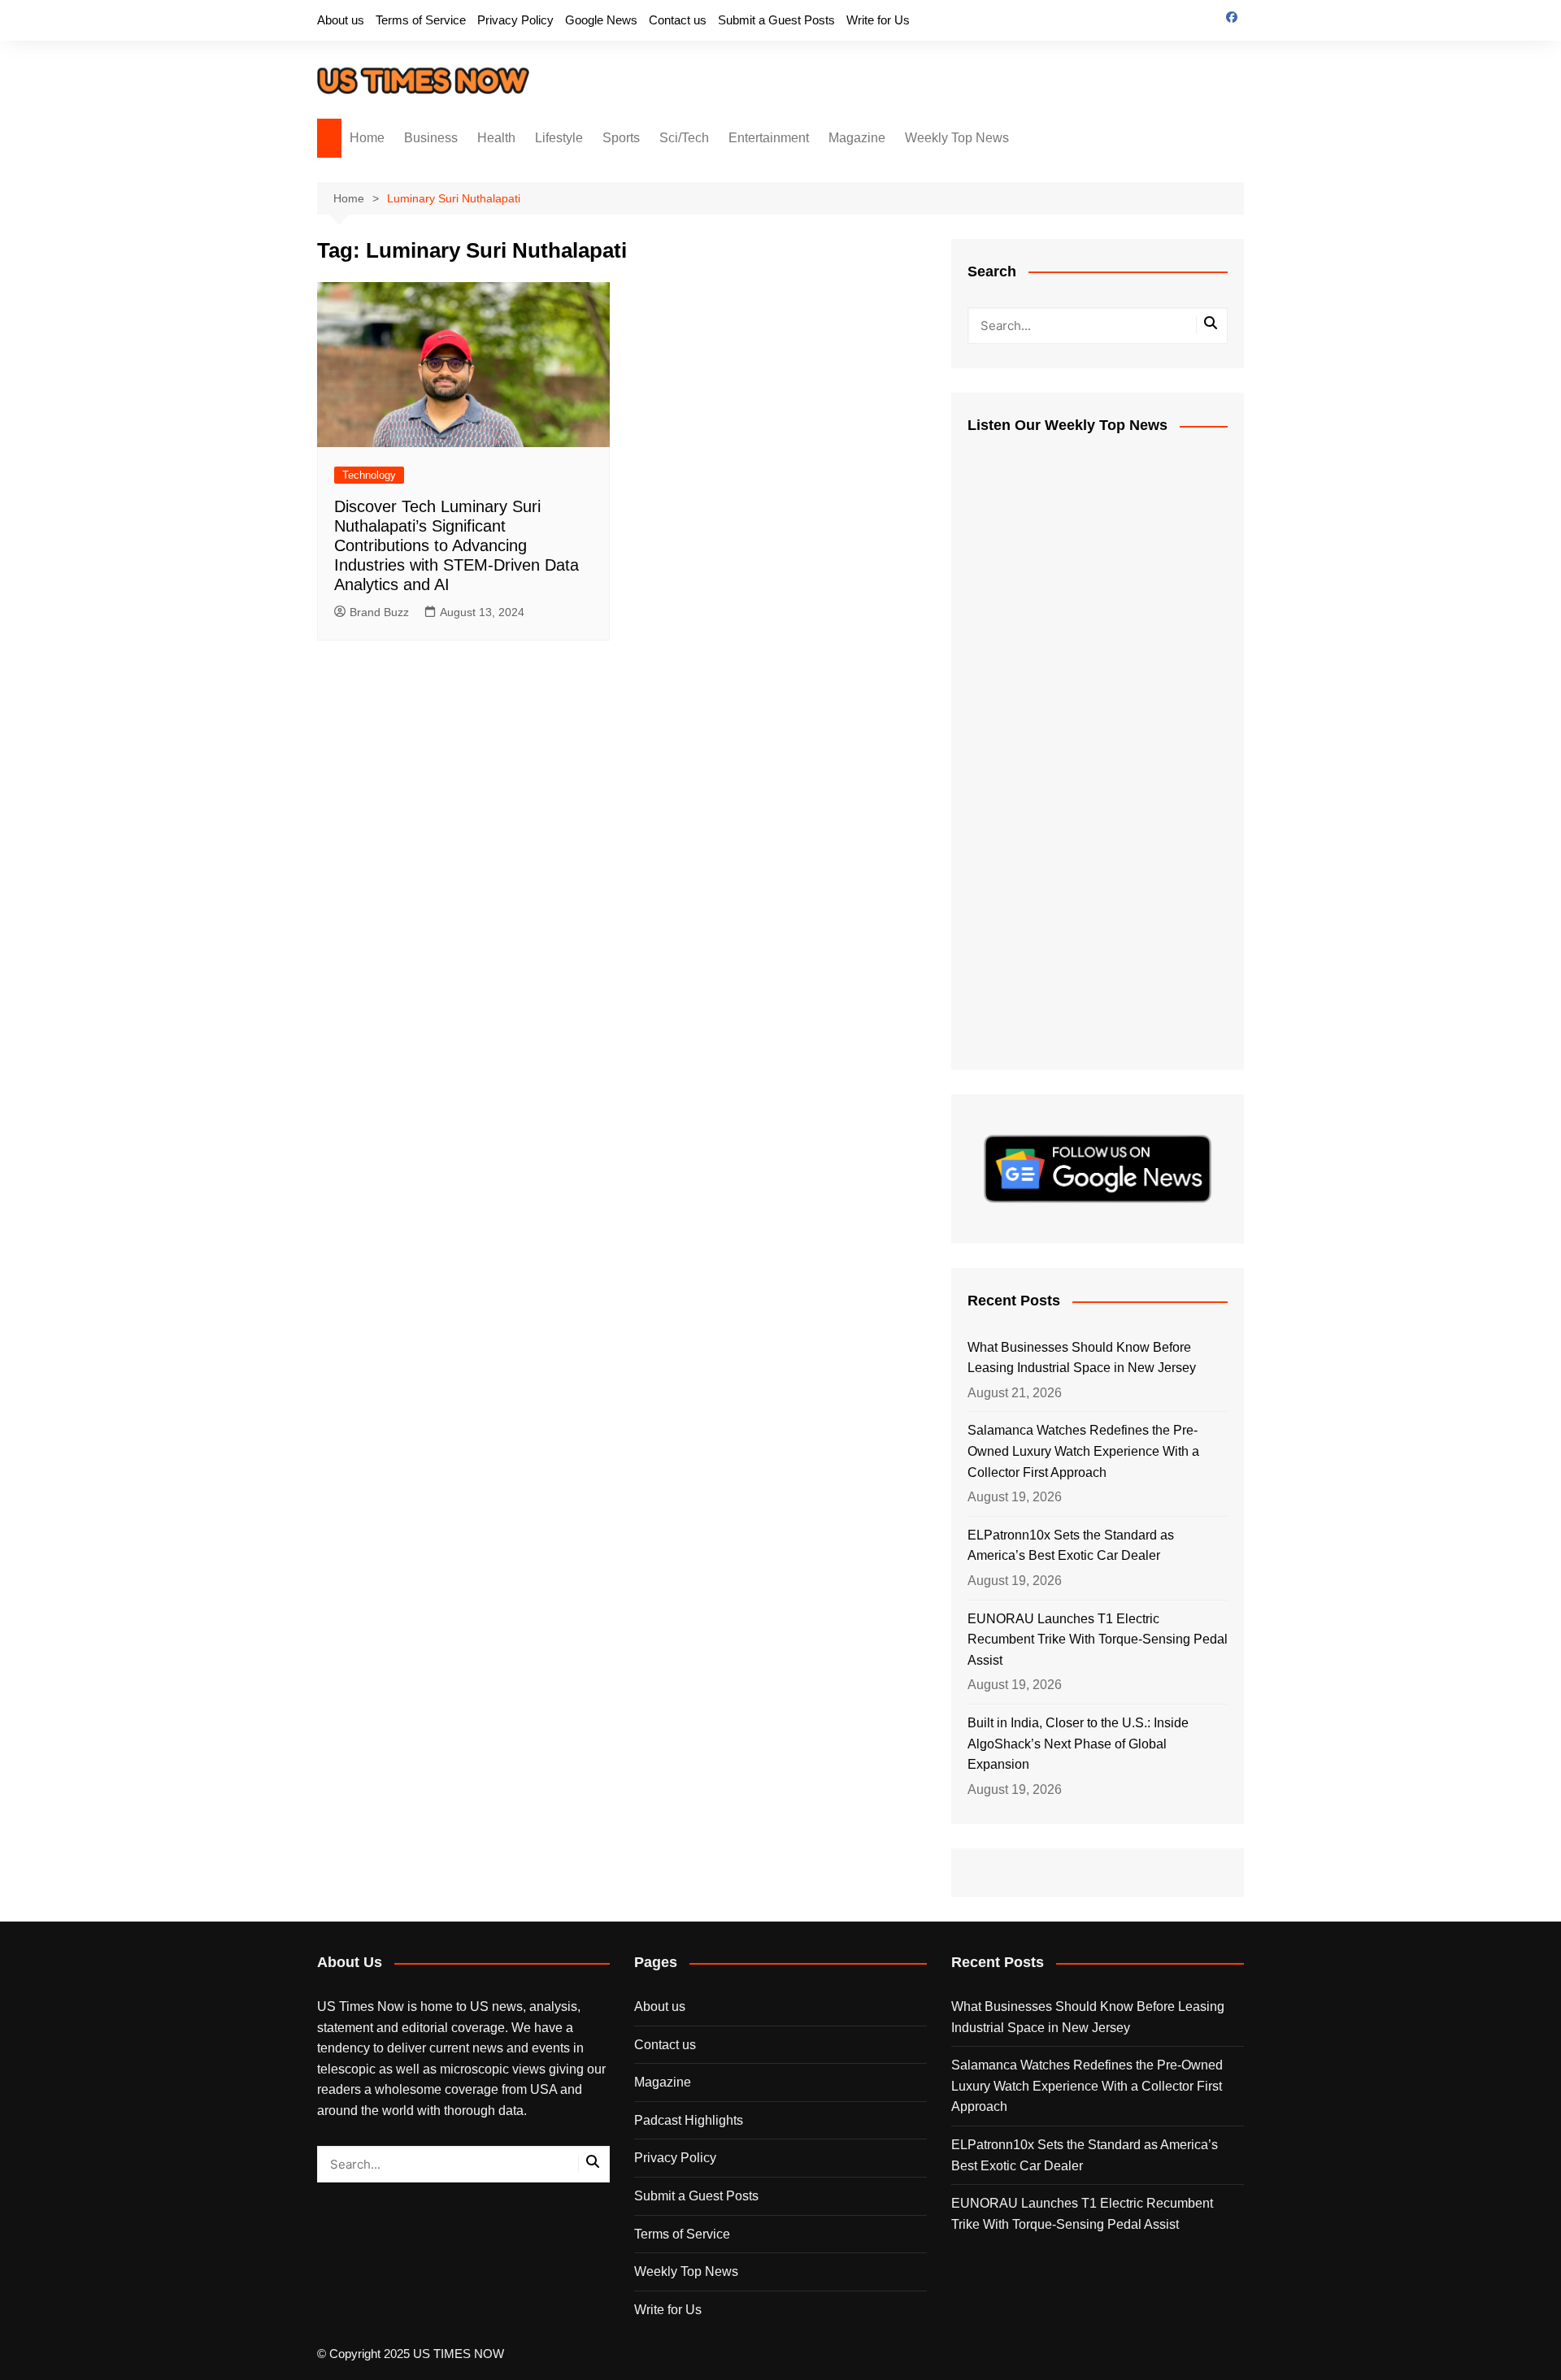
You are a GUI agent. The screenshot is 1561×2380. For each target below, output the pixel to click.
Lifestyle (559, 138)
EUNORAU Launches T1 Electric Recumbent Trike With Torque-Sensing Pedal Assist (1098, 1640)
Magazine (857, 138)
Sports (621, 138)
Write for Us (878, 20)
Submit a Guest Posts (776, 20)
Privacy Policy (515, 20)
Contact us (678, 20)
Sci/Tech (684, 138)
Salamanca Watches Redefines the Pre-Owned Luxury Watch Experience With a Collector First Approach (1083, 1451)
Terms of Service (421, 20)
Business (431, 138)
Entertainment (769, 138)
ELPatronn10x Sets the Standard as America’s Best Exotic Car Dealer (1071, 1546)
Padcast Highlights (689, 2120)
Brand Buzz (379, 612)
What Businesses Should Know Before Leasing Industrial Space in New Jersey (1082, 1358)
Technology (369, 475)
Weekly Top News (957, 138)
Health (496, 138)
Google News (601, 20)
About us (341, 20)
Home (367, 138)
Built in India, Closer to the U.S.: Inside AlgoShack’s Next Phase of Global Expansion (1078, 1744)
